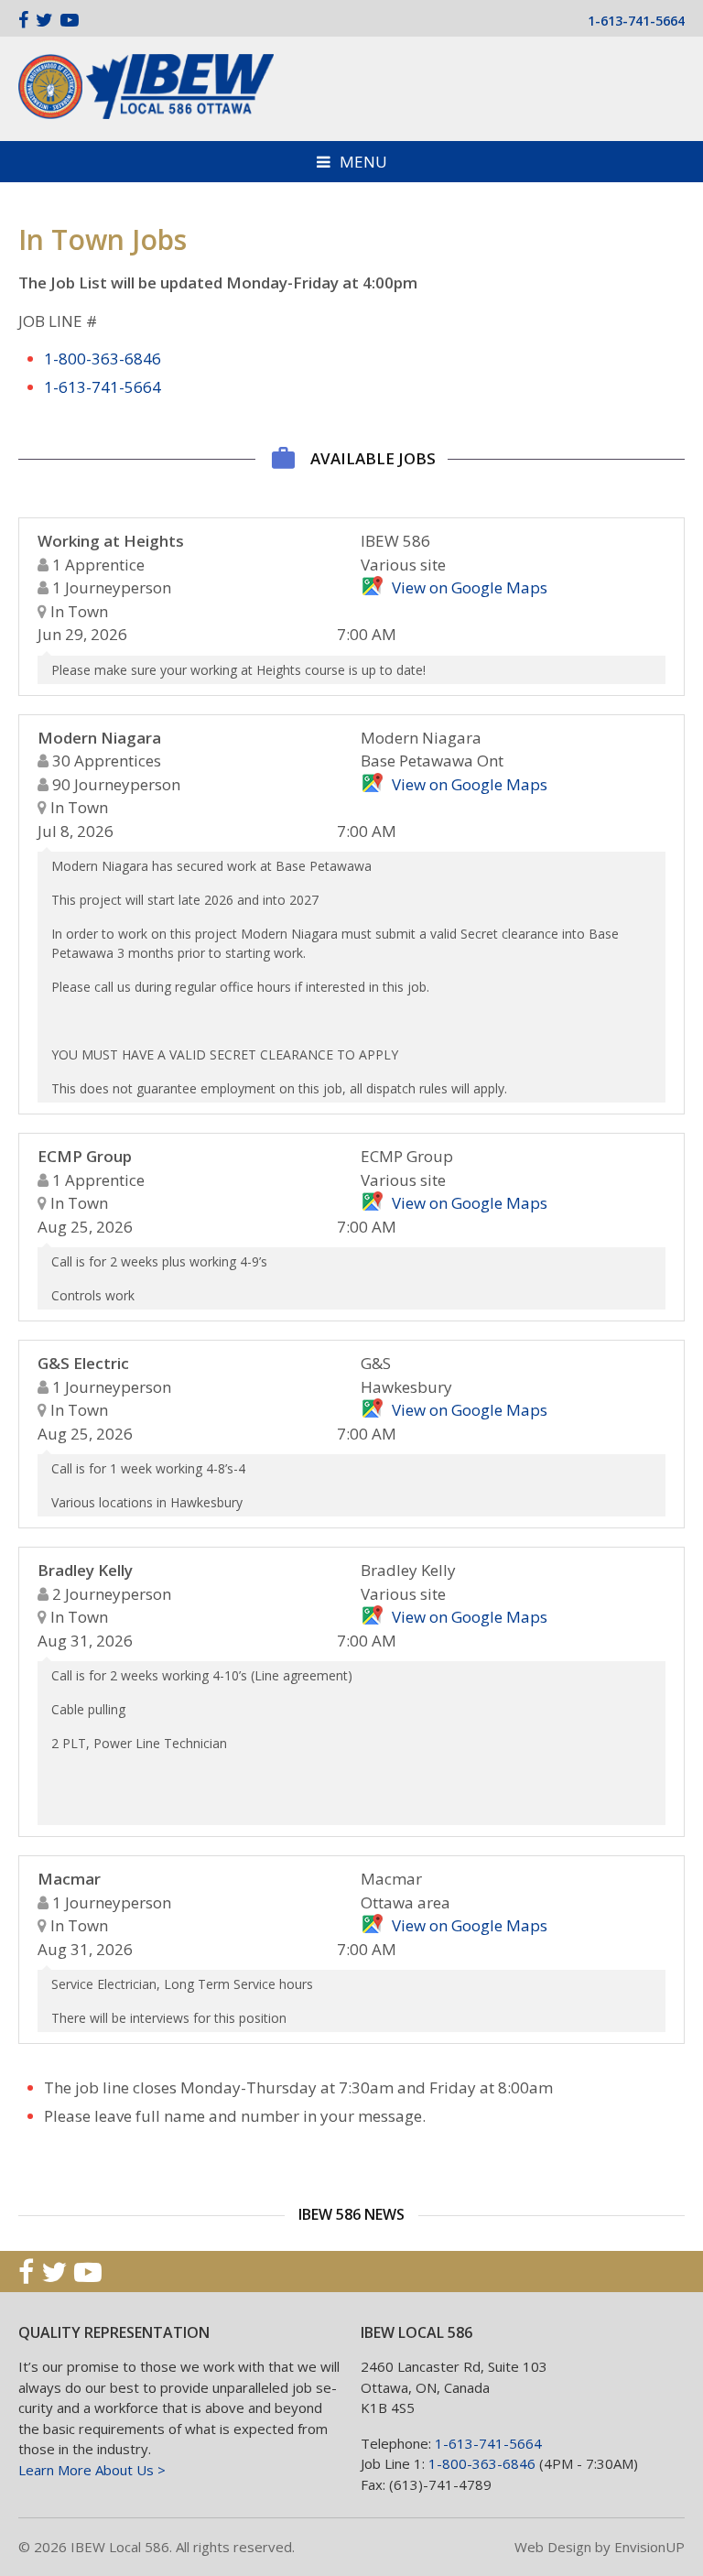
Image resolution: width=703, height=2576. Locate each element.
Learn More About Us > (92, 2470)
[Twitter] (44, 20)
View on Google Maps (470, 587)
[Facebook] (23, 20)
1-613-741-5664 (636, 21)
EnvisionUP (649, 2547)
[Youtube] (70, 20)
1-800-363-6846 (103, 359)
